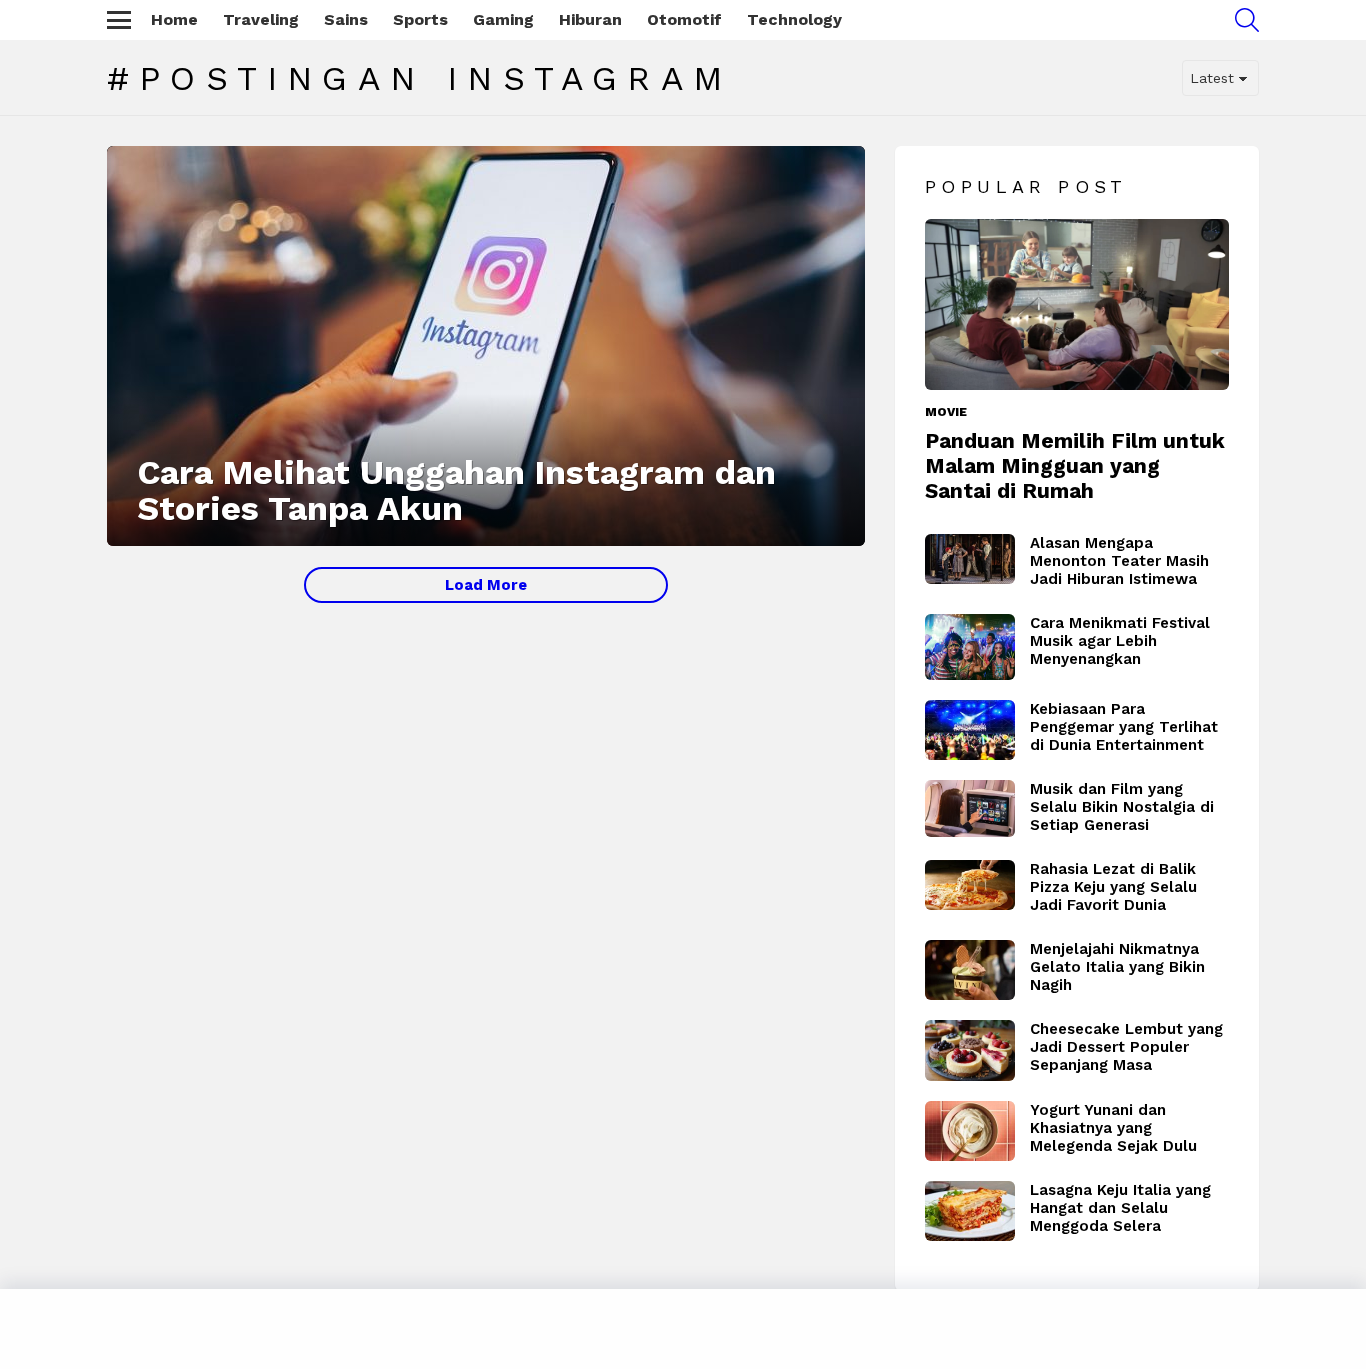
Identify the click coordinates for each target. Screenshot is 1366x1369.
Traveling (261, 19)
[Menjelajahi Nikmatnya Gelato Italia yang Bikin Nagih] (970, 970)
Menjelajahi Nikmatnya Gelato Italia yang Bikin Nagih (1117, 967)
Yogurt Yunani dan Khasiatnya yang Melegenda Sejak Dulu (1113, 1128)
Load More (486, 585)
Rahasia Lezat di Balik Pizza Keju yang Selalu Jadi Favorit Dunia (1113, 887)
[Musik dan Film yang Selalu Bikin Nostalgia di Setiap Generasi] (970, 808)
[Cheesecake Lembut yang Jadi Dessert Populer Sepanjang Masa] (970, 1051)
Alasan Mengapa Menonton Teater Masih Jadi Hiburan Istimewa (1119, 561)
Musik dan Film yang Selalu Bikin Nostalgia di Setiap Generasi (1122, 807)
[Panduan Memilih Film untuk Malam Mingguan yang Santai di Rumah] (1077, 304)
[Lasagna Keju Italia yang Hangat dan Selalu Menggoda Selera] (970, 1211)
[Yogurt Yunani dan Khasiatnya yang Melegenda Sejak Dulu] (970, 1131)
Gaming (503, 19)
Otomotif (684, 19)
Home (174, 19)
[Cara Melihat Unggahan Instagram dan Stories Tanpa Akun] (486, 346)
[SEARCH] (1247, 20)
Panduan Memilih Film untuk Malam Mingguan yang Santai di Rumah (1075, 466)
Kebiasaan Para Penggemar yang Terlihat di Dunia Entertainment (1124, 727)
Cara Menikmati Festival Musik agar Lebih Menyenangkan (1120, 641)
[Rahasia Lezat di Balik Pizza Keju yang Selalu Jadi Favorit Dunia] (970, 885)
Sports (420, 19)
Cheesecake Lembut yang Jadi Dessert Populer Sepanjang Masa (1126, 1047)
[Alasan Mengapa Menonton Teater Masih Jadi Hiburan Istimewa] (970, 559)
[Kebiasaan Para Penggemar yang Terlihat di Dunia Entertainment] (970, 730)
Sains (346, 19)
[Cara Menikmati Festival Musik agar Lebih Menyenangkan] (970, 647)
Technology (794, 19)
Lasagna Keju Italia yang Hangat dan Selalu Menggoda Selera (1120, 1208)
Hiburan (590, 19)
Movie (946, 412)
